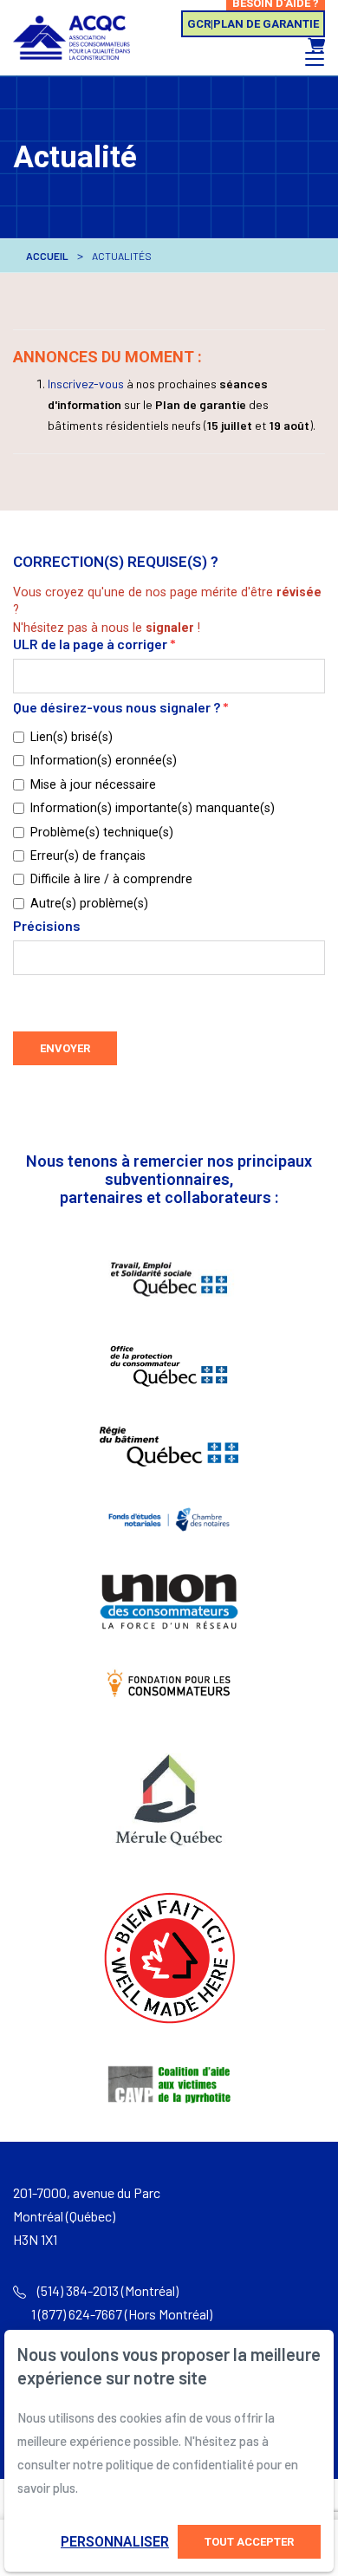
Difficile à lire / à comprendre (111, 879)
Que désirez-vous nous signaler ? (121, 708)
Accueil (47, 256)
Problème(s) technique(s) (102, 832)
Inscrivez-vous (86, 384)
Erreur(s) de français (88, 855)
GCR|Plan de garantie (253, 24)
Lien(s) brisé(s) (71, 737)
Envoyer (65, 1048)
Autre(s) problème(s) (89, 903)
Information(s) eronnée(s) (104, 760)
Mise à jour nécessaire (93, 784)
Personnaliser (115, 2542)
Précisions (47, 926)
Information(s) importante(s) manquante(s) (153, 808)
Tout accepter (249, 2542)
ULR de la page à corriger (94, 644)
